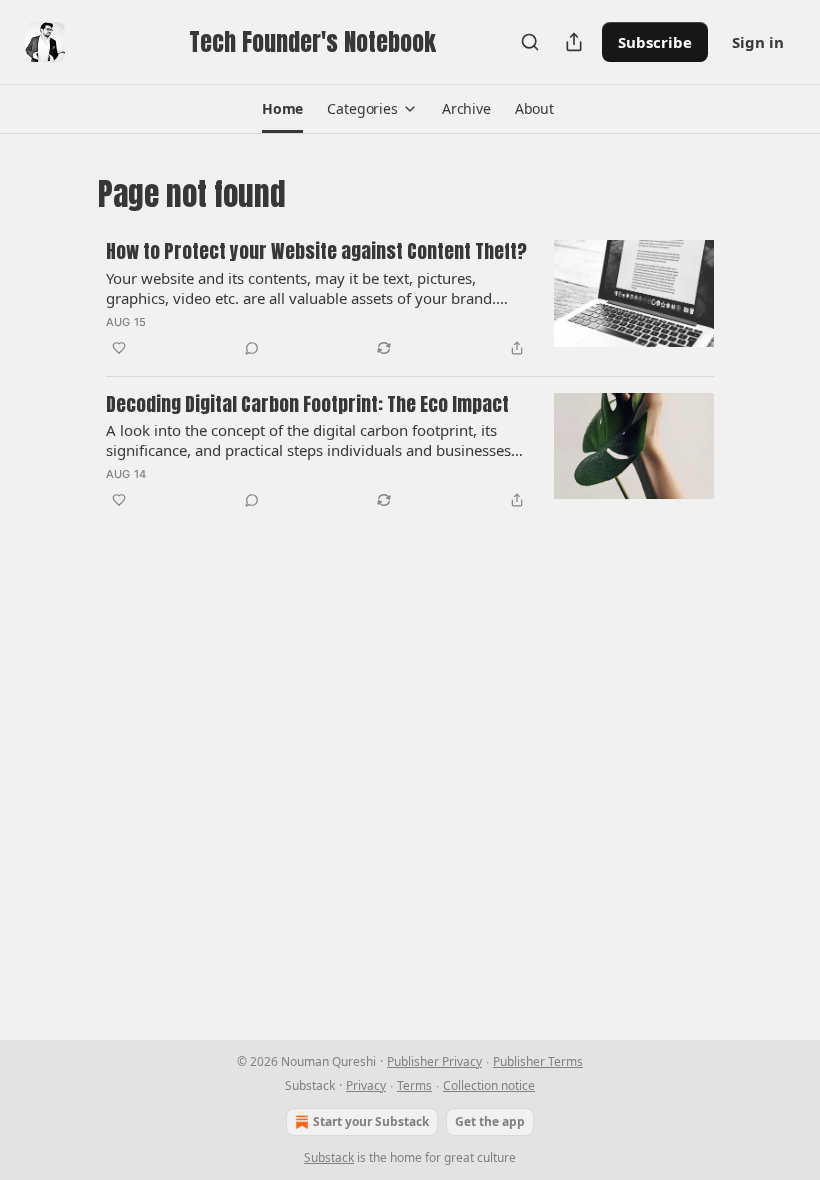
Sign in (758, 42)
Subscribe (655, 42)
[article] (410, 300)
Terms (414, 1085)
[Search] (530, 42)
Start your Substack (371, 1121)
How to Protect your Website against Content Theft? (316, 252)
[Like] (119, 348)
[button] (282, 109)
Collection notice (489, 1085)
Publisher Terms (538, 1061)
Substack (329, 1157)
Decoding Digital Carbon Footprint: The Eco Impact (307, 405)
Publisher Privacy (434, 1061)
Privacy (366, 1085)
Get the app (490, 1121)
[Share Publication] (574, 42)
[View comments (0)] (252, 348)
